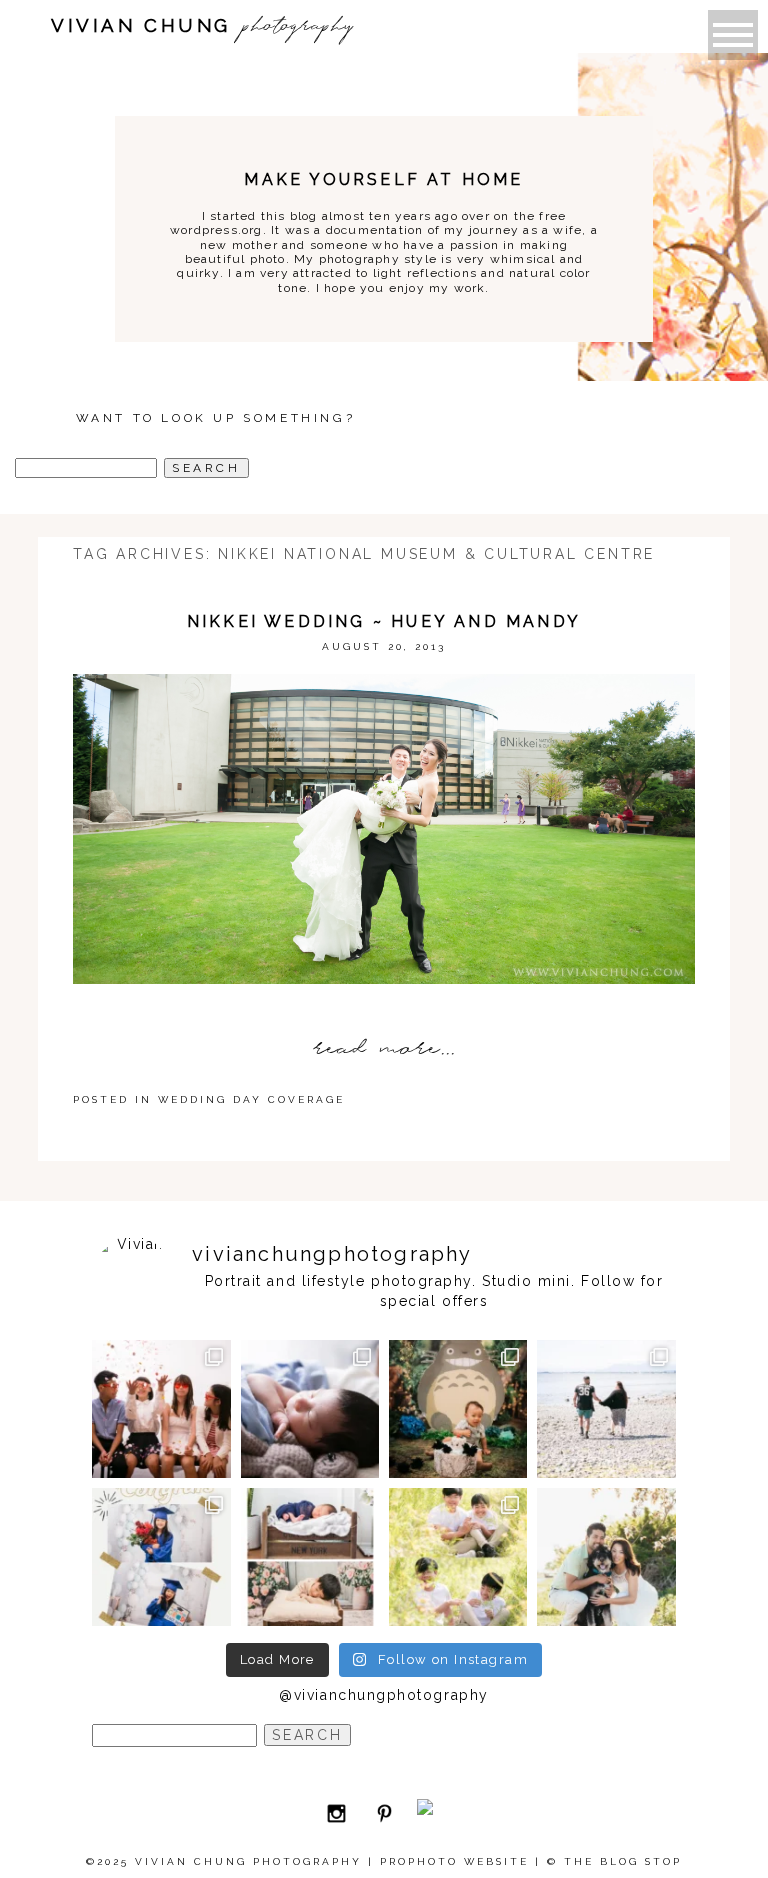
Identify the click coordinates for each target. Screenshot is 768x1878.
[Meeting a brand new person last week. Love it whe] (310, 1409)
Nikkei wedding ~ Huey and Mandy (384, 621)
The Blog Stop (623, 1861)
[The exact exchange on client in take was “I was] (458, 1409)
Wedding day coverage (251, 1099)
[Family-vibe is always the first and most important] (458, 1557)
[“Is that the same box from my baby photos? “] (310, 1557)
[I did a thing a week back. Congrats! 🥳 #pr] (606, 1409)
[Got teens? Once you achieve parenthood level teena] (161, 1409)
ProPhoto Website (454, 1861)
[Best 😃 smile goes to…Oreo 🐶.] (606, 1557)
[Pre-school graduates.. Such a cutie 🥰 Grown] (161, 1557)
